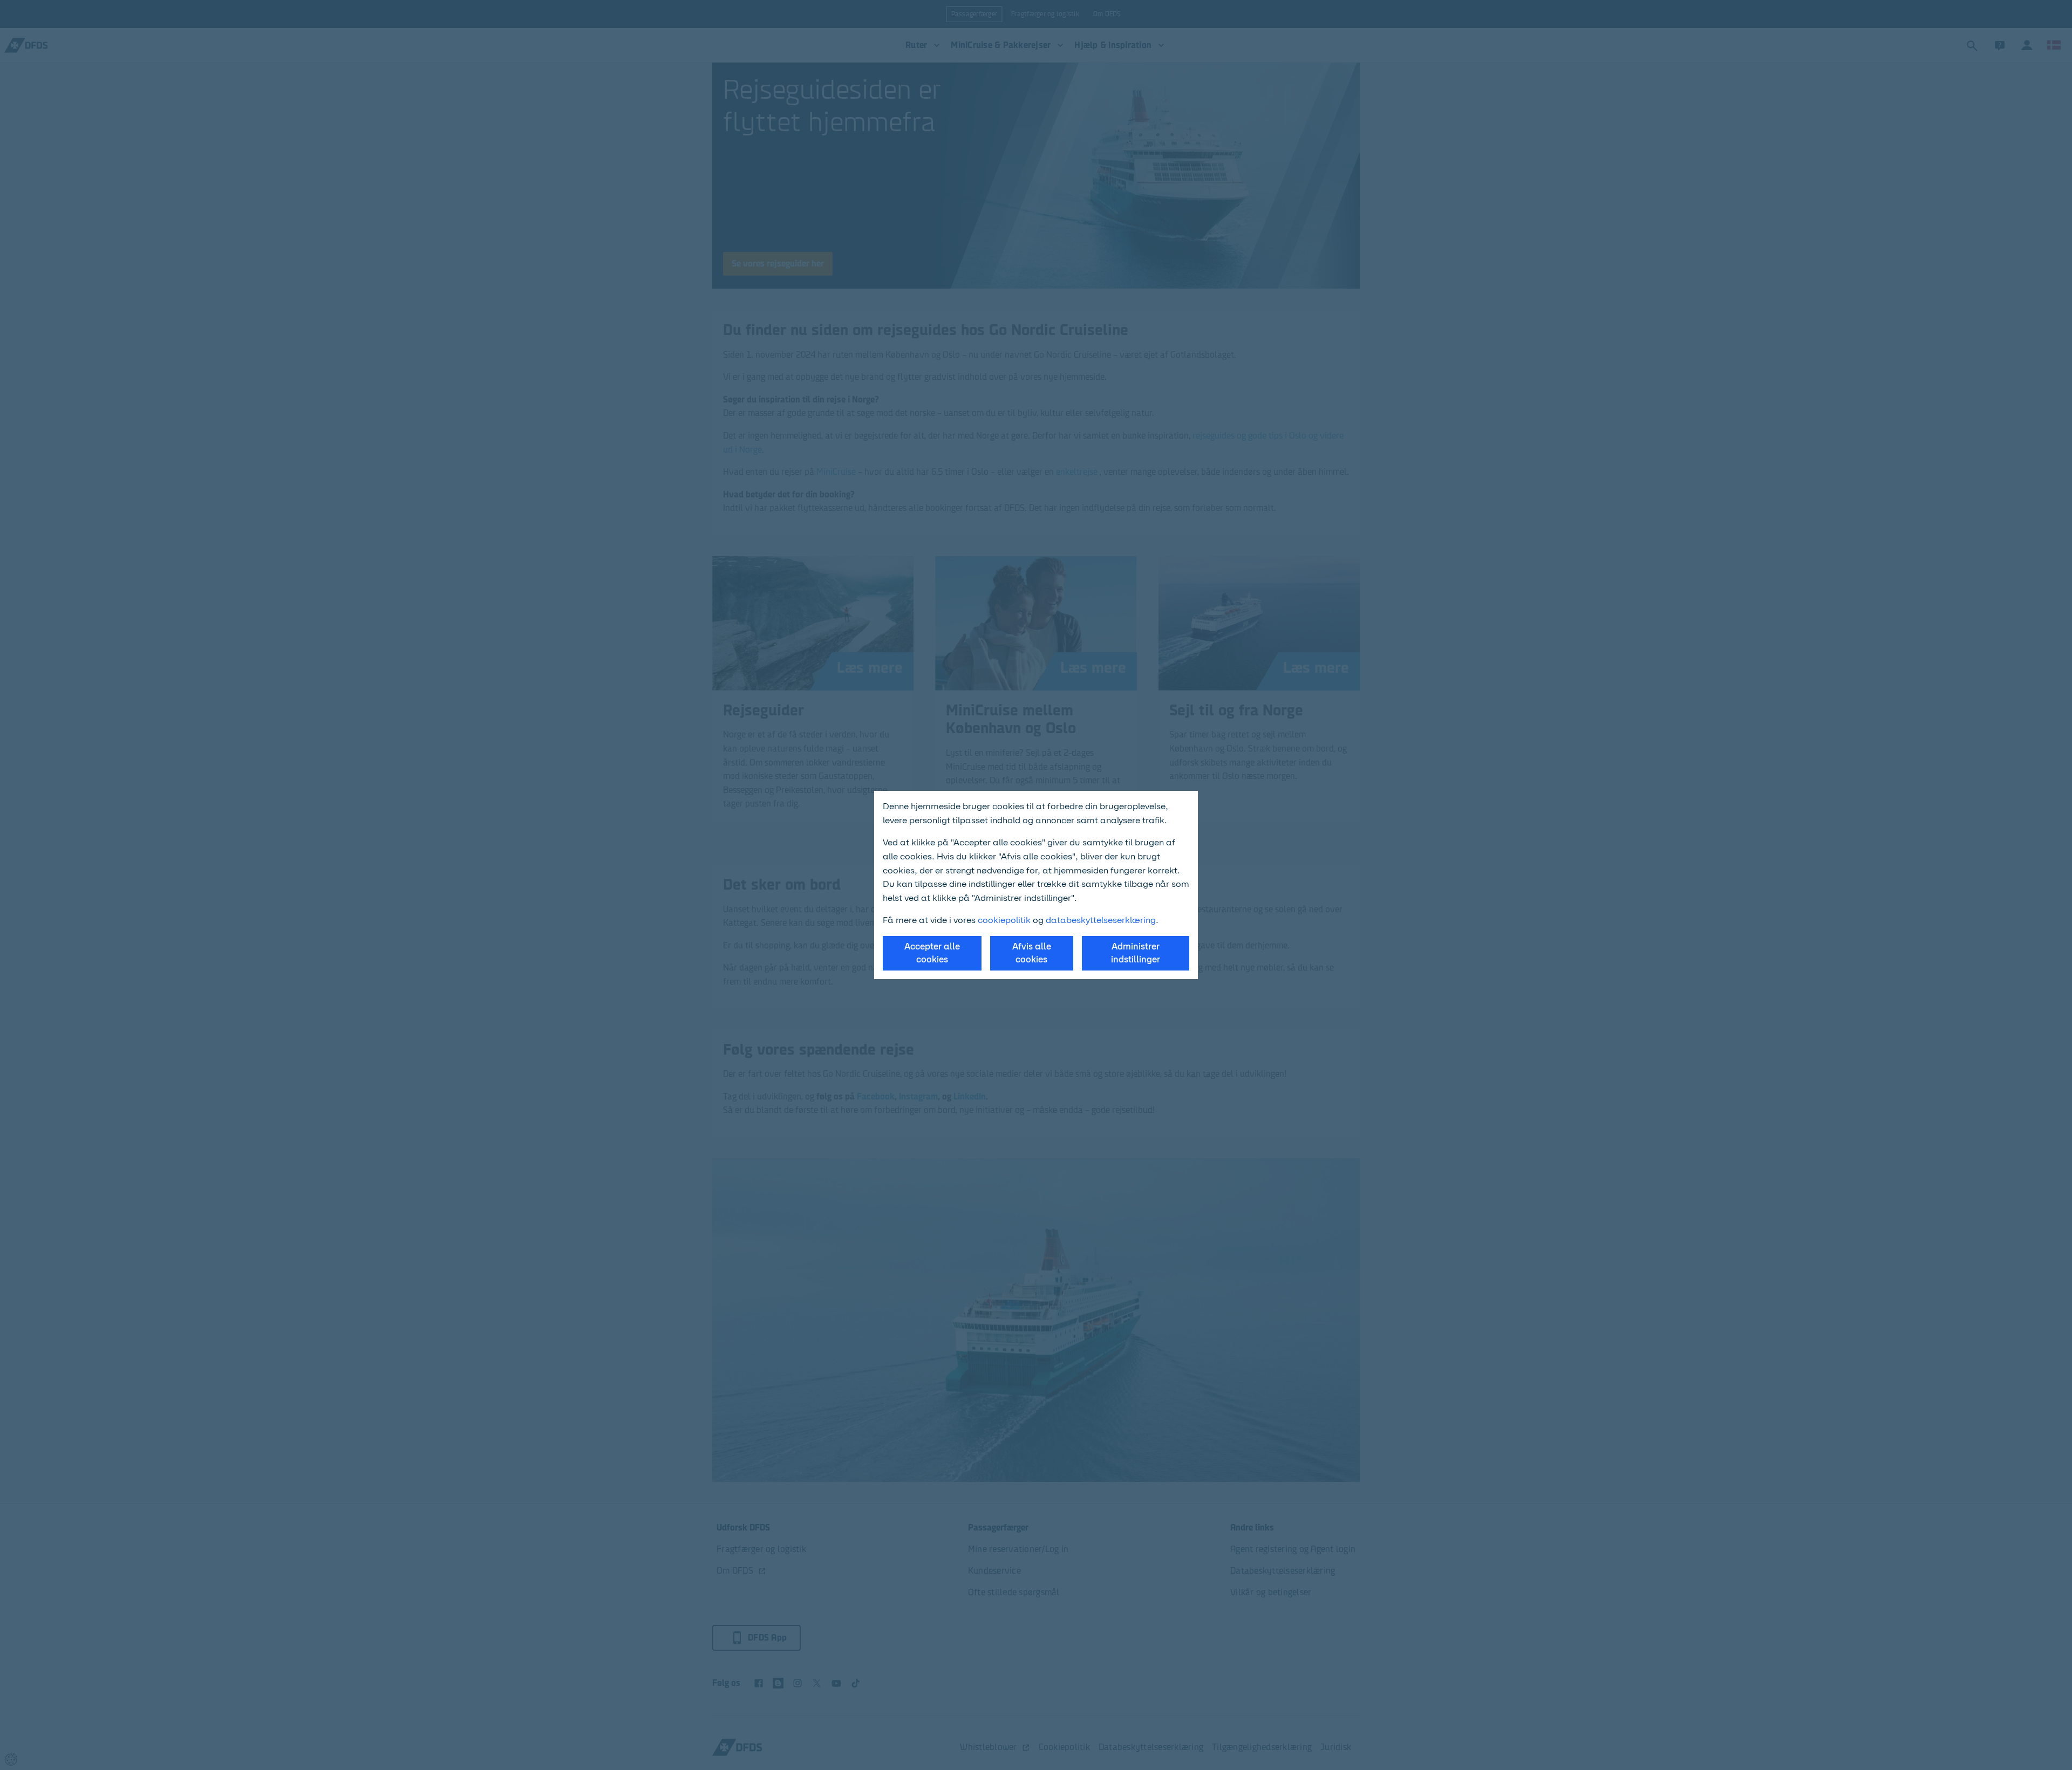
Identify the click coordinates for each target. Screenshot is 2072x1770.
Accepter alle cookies (932, 953)
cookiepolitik (1005, 920)
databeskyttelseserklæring (1101, 920)
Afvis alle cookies (1032, 953)
